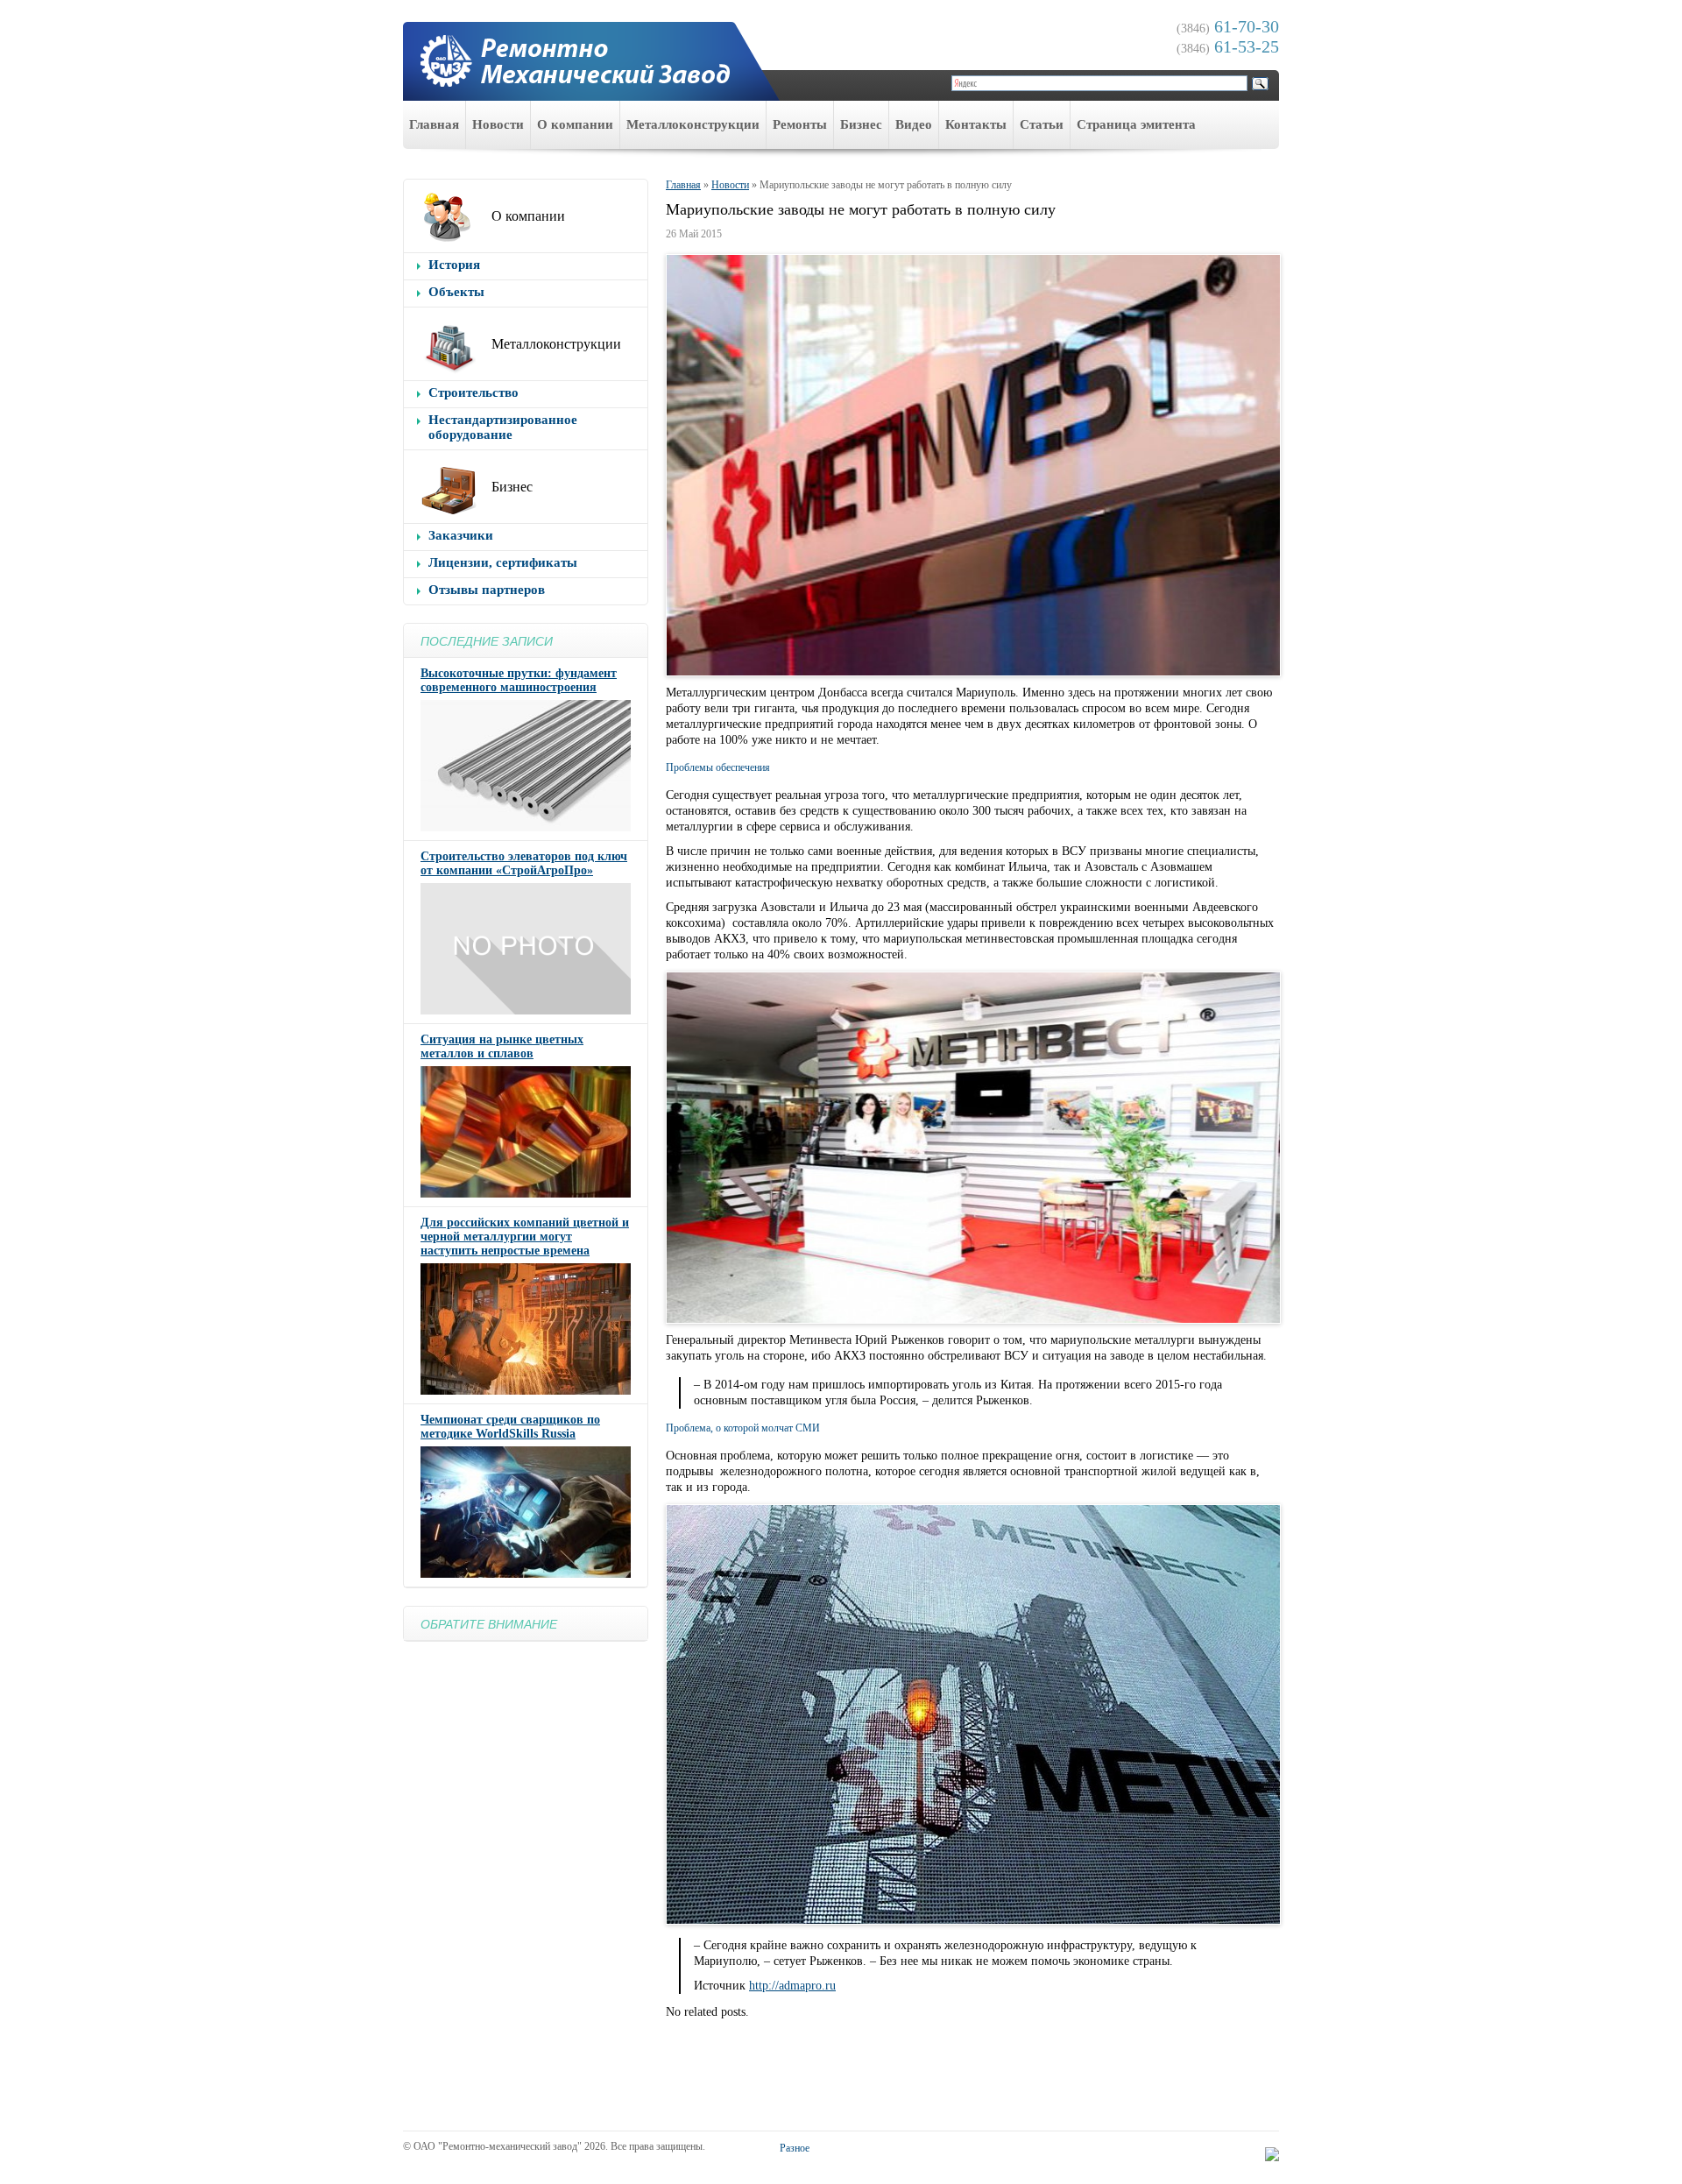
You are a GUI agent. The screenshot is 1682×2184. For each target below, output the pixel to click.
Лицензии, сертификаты (503, 562)
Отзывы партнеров (487, 590)
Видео (914, 124)
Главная (434, 124)
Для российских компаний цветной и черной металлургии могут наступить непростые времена (525, 1237)
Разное (795, 2148)
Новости (498, 124)
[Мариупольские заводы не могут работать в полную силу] (972, 465)
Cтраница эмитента (1136, 124)
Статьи (1042, 124)
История (454, 265)
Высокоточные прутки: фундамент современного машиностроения (519, 680)
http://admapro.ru (792, 1986)
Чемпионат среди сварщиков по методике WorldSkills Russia (510, 1427)
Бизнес (861, 124)
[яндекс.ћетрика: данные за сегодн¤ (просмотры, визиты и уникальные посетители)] (1272, 2154)
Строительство (474, 392)
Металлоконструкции (693, 124)
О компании (575, 124)
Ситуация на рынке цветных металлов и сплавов (502, 1046)
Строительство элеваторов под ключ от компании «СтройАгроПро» (524, 863)
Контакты (976, 124)
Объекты (456, 292)
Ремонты (800, 124)
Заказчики (461, 535)
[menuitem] (435, 125)
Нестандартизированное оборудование (503, 427)
